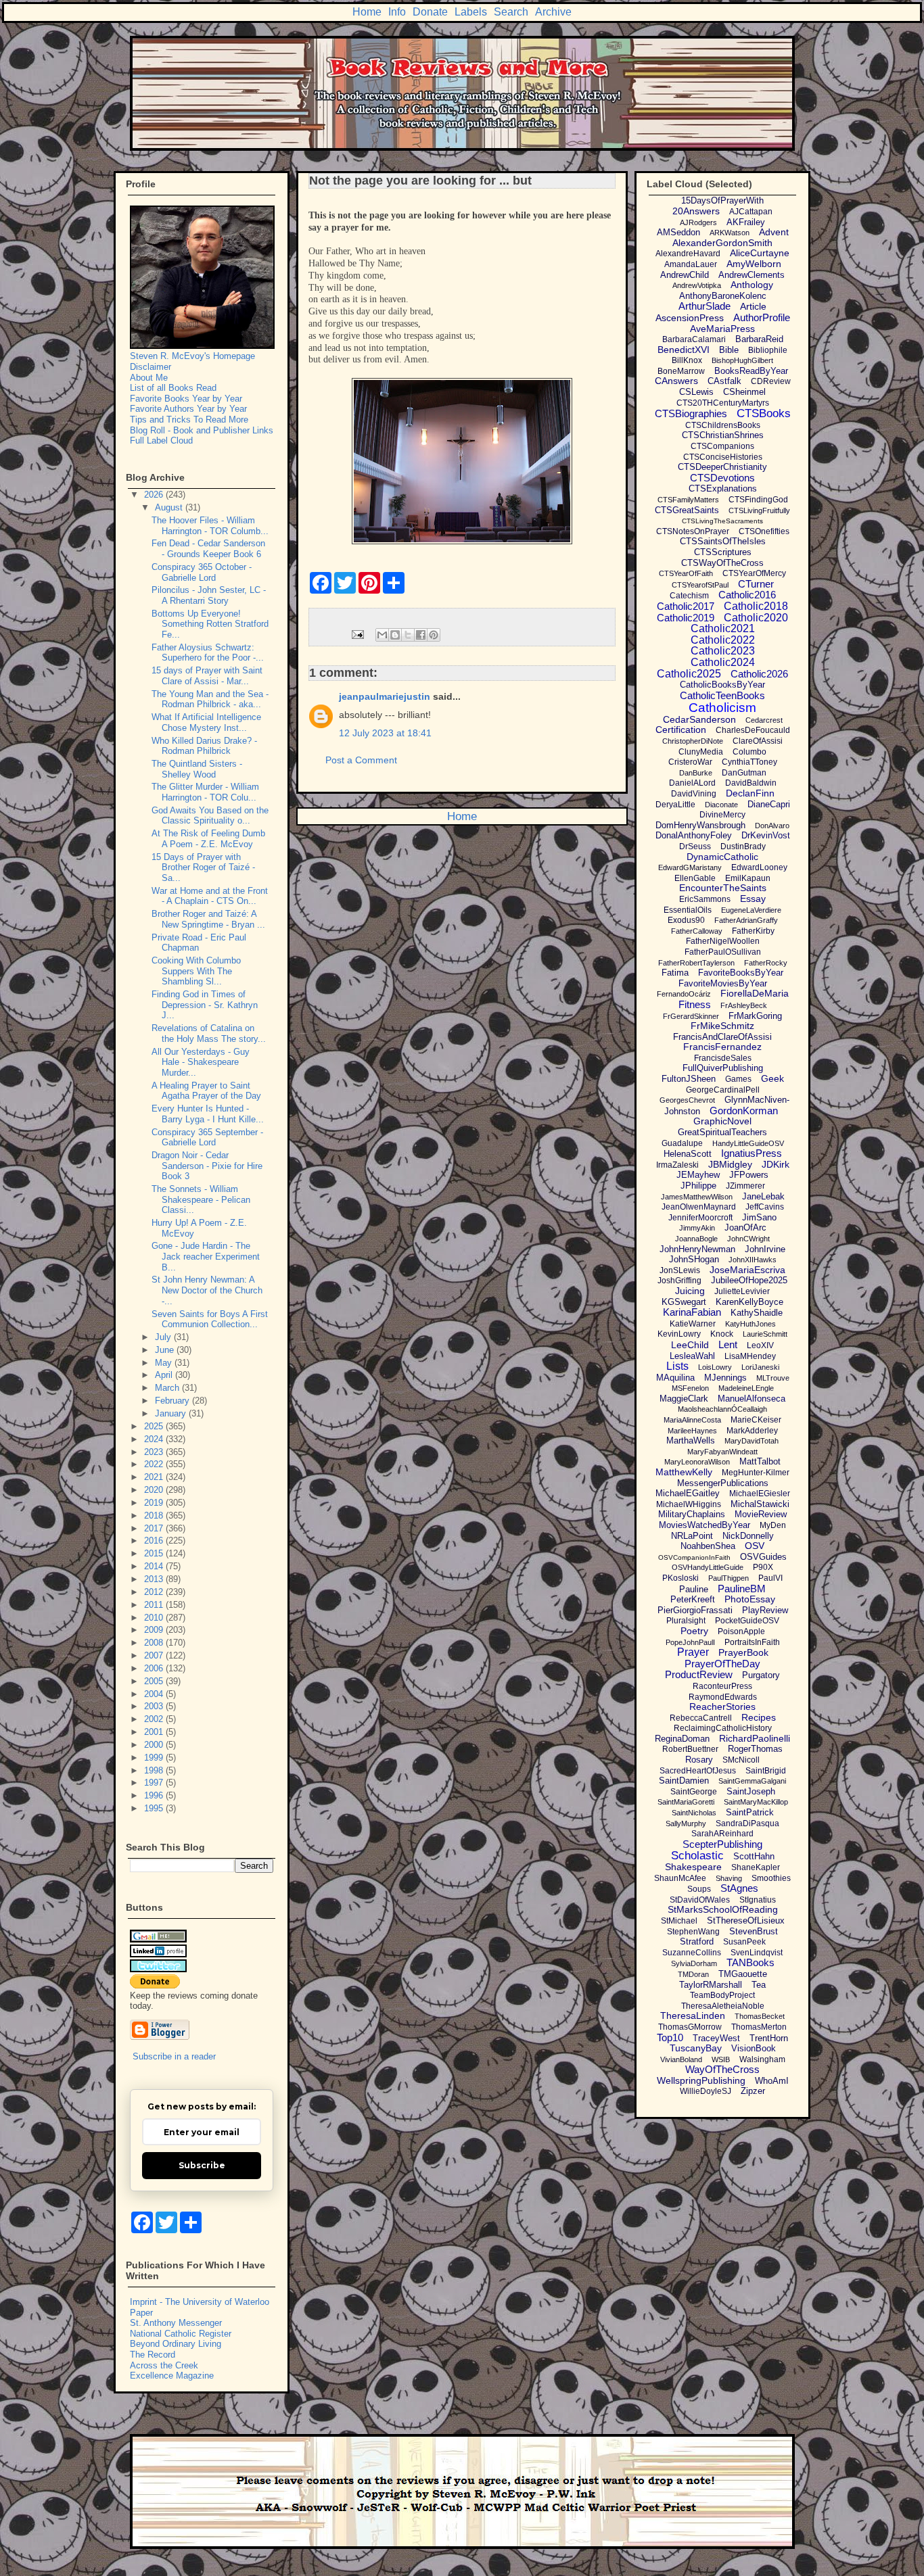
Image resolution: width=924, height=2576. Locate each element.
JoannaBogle (696, 1239)
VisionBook (754, 2048)
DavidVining (694, 794)
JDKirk (776, 1164)
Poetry (694, 1631)
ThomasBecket (760, 2016)
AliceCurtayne (760, 253)
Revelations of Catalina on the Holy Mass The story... (209, 1033)
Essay (753, 899)
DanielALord (692, 783)
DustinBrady (743, 846)
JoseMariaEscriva (747, 1270)
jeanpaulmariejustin (385, 696)
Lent (728, 1344)
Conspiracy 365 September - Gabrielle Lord (207, 1138)
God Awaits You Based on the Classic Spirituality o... (210, 816)
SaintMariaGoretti (686, 1802)
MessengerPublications (723, 1483)
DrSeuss (695, 846)
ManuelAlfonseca (752, 1399)
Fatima (675, 973)
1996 (155, 1795)
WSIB (721, 2059)
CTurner (756, 584)
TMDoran (693, 1974)
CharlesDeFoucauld (753, 730)
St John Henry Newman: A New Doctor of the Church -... (207, 1290)
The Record (153, 2355)
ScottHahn (754, 1856)
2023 (155, 1452)
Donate (430, 12)
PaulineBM (742, 1589)
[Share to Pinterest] (434, 635)
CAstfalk (724, 381)
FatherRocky (766, 963)
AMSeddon (678, 232)
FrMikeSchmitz (722, 1026)
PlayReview (765, 1610)
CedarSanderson (699, 719)
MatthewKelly (684, 1472)
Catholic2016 (747, 595)
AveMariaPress (722, 329)
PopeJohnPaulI (690, 1642)
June (166, 1350)
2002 (155, 1719)
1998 (155, 1770)
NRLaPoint (692, 1536)
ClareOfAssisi (758, 741)
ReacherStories (722, 1707)
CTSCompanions (722, 446)
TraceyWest (716, 2038)
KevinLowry (679, 1334)
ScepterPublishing (722, 1844)
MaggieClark (684, 1399)
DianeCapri (769, 804)
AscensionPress (690, 318)
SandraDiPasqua (747, 1823)
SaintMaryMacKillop (756, 1802)
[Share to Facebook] (421, 635)
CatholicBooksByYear (722, 685)
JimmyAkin (697, 1228)
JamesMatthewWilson (697, 1197)
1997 (155, 1783)
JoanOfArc (745, 1227)
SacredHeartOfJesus (698, 1771)
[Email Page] (357, 634)
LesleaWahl (692, 1356)
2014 (155, 1566)
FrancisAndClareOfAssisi (722, 1037)
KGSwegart (684, 1302)
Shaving (729, 1878)
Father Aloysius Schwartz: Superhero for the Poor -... (208, 653)
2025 (155, 1426)
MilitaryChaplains (692, 1514)
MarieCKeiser (756, 1420)
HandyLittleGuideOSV (748, 1143)
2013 (155, 1579)
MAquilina (675, 1378)
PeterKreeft (693, 1599)
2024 (155, 1439)
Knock (722, 1334)
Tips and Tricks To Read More (189, 420)
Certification (681, 730)
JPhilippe (698, 1186)
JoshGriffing (679, 1281)
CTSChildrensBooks (723, 425)
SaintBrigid (766, 1771)
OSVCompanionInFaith (694, 1557)
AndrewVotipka (697, 285)
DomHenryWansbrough (700, 825)
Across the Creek (164, 2365)
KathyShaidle (757, 1313)
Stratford (697, 1941)
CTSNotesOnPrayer (693, 531)
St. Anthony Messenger (176, 2323)
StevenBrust (754, 1931)
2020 (155, 1490)
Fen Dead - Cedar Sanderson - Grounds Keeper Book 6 (208, 549)
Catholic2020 (756, 618)
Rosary (699, 1760)
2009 (155, 1630)
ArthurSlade (704, 306)
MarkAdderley (752, 1431)
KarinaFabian (692, 1312)
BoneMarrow (681, 371)
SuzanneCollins (692, 1953)
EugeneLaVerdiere (751, 910)
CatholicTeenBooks (722, 695)
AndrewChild (685, 275)
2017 (155, 1528)
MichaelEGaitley (688, 1493)
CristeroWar (690, 762)
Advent (774, 232)
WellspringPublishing (701, 2080)
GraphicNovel (722, 1121)
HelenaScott (688, 1154)
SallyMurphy (686, 1823)
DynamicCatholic (722, 857)
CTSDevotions (722, 478)
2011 (155, 1605)
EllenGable (695, 878)
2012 (155, 1592)
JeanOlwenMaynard (699, 1207)
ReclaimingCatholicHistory (723, 1728)
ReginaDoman (682, 1739)
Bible (729, 350)
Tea (759, 1985)
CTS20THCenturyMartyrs (723, 403)
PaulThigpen (729, 1578)
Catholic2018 (756, 606)
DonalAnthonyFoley (694, 835)
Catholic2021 (723, 628)
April (165, 1375)
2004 (155, 1694)
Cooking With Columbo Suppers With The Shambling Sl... (196, 971)
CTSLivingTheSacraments (722, 521)
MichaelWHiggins (689, 1504)
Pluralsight (686, 1621)
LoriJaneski (760, 1367)
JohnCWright (748, 1239)
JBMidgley (730, 1164)
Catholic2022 (723, 640)
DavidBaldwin (751, 783)
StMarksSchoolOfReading (723, 1909)
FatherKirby (753, 931)
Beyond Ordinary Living (176, 2344)
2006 (155, 1668)
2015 (155, 1553)
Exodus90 (686, 920)
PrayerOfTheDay (722, 1664)
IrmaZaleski (677, 1165)
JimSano (759, 1217)
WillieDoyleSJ (706, 2091)
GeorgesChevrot (687, 1100)
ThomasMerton (759, 2027)
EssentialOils (688, 910)
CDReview (771, 381)
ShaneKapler (756, 1867)
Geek (772, 1078)
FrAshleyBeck (744, 1005)
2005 (155, 1681)
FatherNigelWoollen (723, 941)
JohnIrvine (765, 1249)
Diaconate (721, 805)
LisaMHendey (750, 1356)
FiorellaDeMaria (755, 993)
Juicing (690, 1291)
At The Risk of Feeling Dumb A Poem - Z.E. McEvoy (208, 839)
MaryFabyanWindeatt (722, 1452)
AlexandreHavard (688, 254)
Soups (699, 1889)
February (174, 1401)
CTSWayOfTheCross (722, 563)
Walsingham (762, 2059)
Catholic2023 (723, 651)
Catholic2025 (689, 674)
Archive (553, 12)
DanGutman (744, 773)
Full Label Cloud (161, 440)
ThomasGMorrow (690, 2027)
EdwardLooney (759, 867)
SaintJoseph (751, 1791)
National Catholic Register (181, 2334)
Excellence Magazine (172, 2376)
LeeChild (690, 1345)
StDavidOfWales (700, 1900)
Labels (471, 12)
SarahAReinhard (722, 1834)
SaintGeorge (694, 1792)
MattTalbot (760, 1461)
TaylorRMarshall (711, 1985)
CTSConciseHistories (723, 457)
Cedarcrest (764, 720)
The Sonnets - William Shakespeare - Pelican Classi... (201, 1199)
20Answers (696, 211)
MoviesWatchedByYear (704, 1525)
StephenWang (693, 1932)
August (170, 507)
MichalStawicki (760, 1504)
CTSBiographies (691, 413)
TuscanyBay (696, 2048)
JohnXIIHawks (753, 1260)
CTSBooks (764, 413)
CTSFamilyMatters (688, 500)
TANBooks (750, 1962)
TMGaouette (743, 1974)
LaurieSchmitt (765, 1334)
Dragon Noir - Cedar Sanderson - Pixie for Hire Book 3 (207, 1166)
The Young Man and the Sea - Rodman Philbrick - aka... (210, 699)
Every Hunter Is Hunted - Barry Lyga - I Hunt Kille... (208, 1114)
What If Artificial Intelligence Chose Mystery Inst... (206, 722)
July (164, 1337)
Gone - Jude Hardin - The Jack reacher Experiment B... (206, 1256)
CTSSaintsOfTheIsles (723, 541)
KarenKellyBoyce (749, 1302)
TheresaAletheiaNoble (723, 2006)
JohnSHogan (694, 1259)
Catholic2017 (686, 606)
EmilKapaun (748, 878)
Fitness (695, 1004)
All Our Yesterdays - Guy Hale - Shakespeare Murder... (201, 1062)
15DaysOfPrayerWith (722, 200)
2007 (155, 1655)
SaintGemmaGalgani (752, 1781)
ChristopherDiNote (693, 741)
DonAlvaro (772, 826)
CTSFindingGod (758, 500)
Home (367, 12)
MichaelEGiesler (760, 1494)
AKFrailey (746, 222)
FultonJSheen (689, 1079)
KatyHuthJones (750, 1324)
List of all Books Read (173, 388)
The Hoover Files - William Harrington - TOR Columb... (210, 526)
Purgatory (761, 1675)
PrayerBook (743, 1652)
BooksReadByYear (751, 371)
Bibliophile (768, 350)
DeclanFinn (750, 793)
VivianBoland (681, 2059)
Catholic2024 (723, 662)
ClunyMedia (701, 752)
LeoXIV (760, 1345)
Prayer (693, 1652)
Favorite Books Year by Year (186, 399)
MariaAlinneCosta (692, 1420)
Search (511, 12)
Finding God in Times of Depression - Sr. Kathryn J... (205, 1005)
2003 (155, 1706)
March (168, 1388)
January (172, 1413)
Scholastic (697, 1856)
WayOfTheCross (722, 2069)
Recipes (759, 1717)
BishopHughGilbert (742, 360)
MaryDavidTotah (752, 1441)
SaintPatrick (750, 1812)
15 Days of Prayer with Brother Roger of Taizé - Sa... (203, 867)
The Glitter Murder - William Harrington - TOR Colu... (205, 792)
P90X (763, 1567)
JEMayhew (698, 1175)
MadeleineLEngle (746, 1388)
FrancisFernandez (722, 1047)
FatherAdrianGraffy (746, 920)
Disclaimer (151, 367)
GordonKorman (744, 1111)
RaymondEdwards (723, 1697)
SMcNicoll (741, 1760)
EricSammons (705, 899)
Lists (677, 1366)
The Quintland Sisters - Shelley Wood (197, 769)
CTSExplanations (723, 488)
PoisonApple (741, 1631)
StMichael (679, 1921)
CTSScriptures (723, 552)
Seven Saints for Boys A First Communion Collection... (210, 1319)
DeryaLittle (675, 805)
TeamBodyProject (722, 1995)
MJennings (725, 1378)
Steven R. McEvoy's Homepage (192, 356)
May (165, 1363)
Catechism (689, 596)
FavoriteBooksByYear (741, 973)
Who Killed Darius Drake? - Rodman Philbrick (204, 746)
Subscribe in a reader (174, 2056)
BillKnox (687, 360)
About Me (149, 378)
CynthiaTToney (749, 762)
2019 (155, 1503)
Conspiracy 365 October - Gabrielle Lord (202, 572)
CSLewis (696, 392)
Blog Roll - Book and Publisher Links (202, 430)
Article (753, 306)
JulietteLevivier (742, 1291)
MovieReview (761, 1514)
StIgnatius (758, 1900)
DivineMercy (722, 815)
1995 (155, 1808)
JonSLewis (680, 1270)
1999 (155, 1758)
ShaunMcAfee (680, 1878)
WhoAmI (772, 2081)
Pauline (694, 1589)
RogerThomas (755, 1749)
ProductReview (699, 1674)
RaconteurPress (722, 1686)
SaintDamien (684, 1781)
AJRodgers (698, 222)
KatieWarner (693, 1324)
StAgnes (739, 1888)
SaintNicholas (694, 1813)
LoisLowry (715, 1367)
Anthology (752, 285)
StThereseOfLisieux (746, 1921)
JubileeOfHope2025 (749, 1280)
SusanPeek (744, 1942)
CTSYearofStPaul (700, 585)
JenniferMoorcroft (700, 1218)
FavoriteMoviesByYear (723, 983)
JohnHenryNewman (697, 1249)
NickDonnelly (748, 1536)
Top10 (670, 2037)
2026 (155, 495)
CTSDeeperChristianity (722, 467)
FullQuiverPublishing (723, 1068)
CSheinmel (744, 392)
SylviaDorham (694, 1963)
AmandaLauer (691, 264)
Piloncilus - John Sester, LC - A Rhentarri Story (209, 595)
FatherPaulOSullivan (723, 952)
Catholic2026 (759, 674)
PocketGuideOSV (747, 1621)
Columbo (749, 752)
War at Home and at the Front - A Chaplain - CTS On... (210, 896)
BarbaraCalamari (694, 339)
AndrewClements (752, 275)
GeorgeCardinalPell (723, 1090)
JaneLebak (763, 1196)
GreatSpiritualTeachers (722, 1132)
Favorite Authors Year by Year (188, 409)
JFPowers (749, 1175)
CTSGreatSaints (687, 510)
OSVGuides (763, 1557)
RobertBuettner (690, 1749)
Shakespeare (693, 1867)
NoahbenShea (708, 1546)
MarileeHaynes (692, 1431)
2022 (155, 1464)
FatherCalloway (697, 931)
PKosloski (680, 1578)
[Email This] (382, 635)
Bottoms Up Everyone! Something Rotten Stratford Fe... (210, 624)
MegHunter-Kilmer (756, 1473)
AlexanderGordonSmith (722, 243)
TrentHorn (769, 2038)
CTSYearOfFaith (686, 573)
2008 (155, 1643)
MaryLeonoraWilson (697, 1462)
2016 (155, 1541)
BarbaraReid (759, 339)
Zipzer (753, 2091)
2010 (155, 1618)
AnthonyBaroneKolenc (723, 296)
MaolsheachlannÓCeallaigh (722, 1409)
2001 (155, 1732)
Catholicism (722, 708)
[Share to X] (408, 635)
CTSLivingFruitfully (759, 510)
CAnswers (676, 381)
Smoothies (771, 1878)
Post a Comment (361, 760)
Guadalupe (682, 1143)
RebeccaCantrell (701, 1718)
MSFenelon (690, 1388)
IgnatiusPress (752, 1153)
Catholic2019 (686, 618)
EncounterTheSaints (723, 888)
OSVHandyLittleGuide (708, 1567)
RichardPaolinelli (755, 1738)
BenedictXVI (684, 350)
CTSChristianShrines (723, 435)
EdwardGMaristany (690, 867)
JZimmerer (745, 1186)
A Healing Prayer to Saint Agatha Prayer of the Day (206, 1091)
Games (738, 1079)
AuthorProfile (762, 317)
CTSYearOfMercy (754, 573)
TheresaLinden (693, 2016)
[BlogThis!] (395, 635)
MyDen (773, 1525)
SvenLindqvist (757, 1953)
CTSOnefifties (764, 531)
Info (397, 12)
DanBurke (696, 773)
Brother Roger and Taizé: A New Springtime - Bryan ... (208, 919)
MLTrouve (773, 1378)
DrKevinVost (766, 835)
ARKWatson (730, 233)
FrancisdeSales (723, 1058)
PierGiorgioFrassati (695, 1610)
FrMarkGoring (755, 1016)
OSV (755, 1546)
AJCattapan (751, 212)
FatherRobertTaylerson (696, 963)
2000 (155, 1745)
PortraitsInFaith (752, 1642)
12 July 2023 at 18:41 (385, 733)
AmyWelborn (754, 264)
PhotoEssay (750, 1599)
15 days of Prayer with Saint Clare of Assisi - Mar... (207, 676)
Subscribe (202, 2165)
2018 (155, 1516)
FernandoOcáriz (684, 994)
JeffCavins (765, 1207)
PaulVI (770, 1578)
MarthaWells (691, 1440)
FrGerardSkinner (691, 1016)
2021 (155, 1477)
